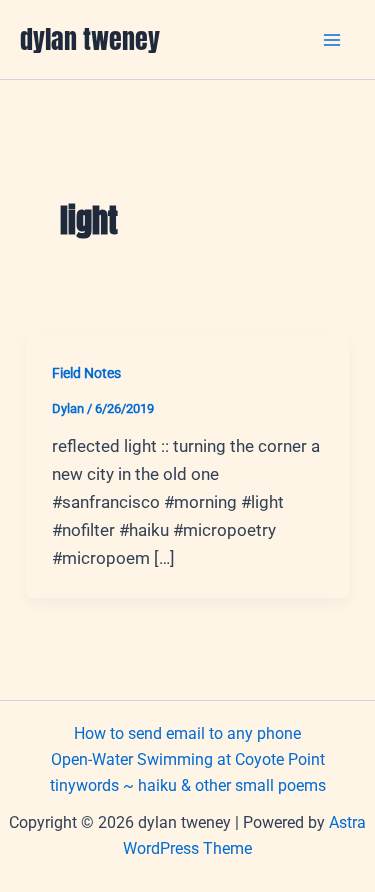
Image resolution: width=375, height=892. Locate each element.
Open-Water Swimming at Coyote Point (188, 759)
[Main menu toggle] (333, 40)
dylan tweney (90, 39)
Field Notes (86, 373)
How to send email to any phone (187, 733)
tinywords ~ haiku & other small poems (188, 785)
